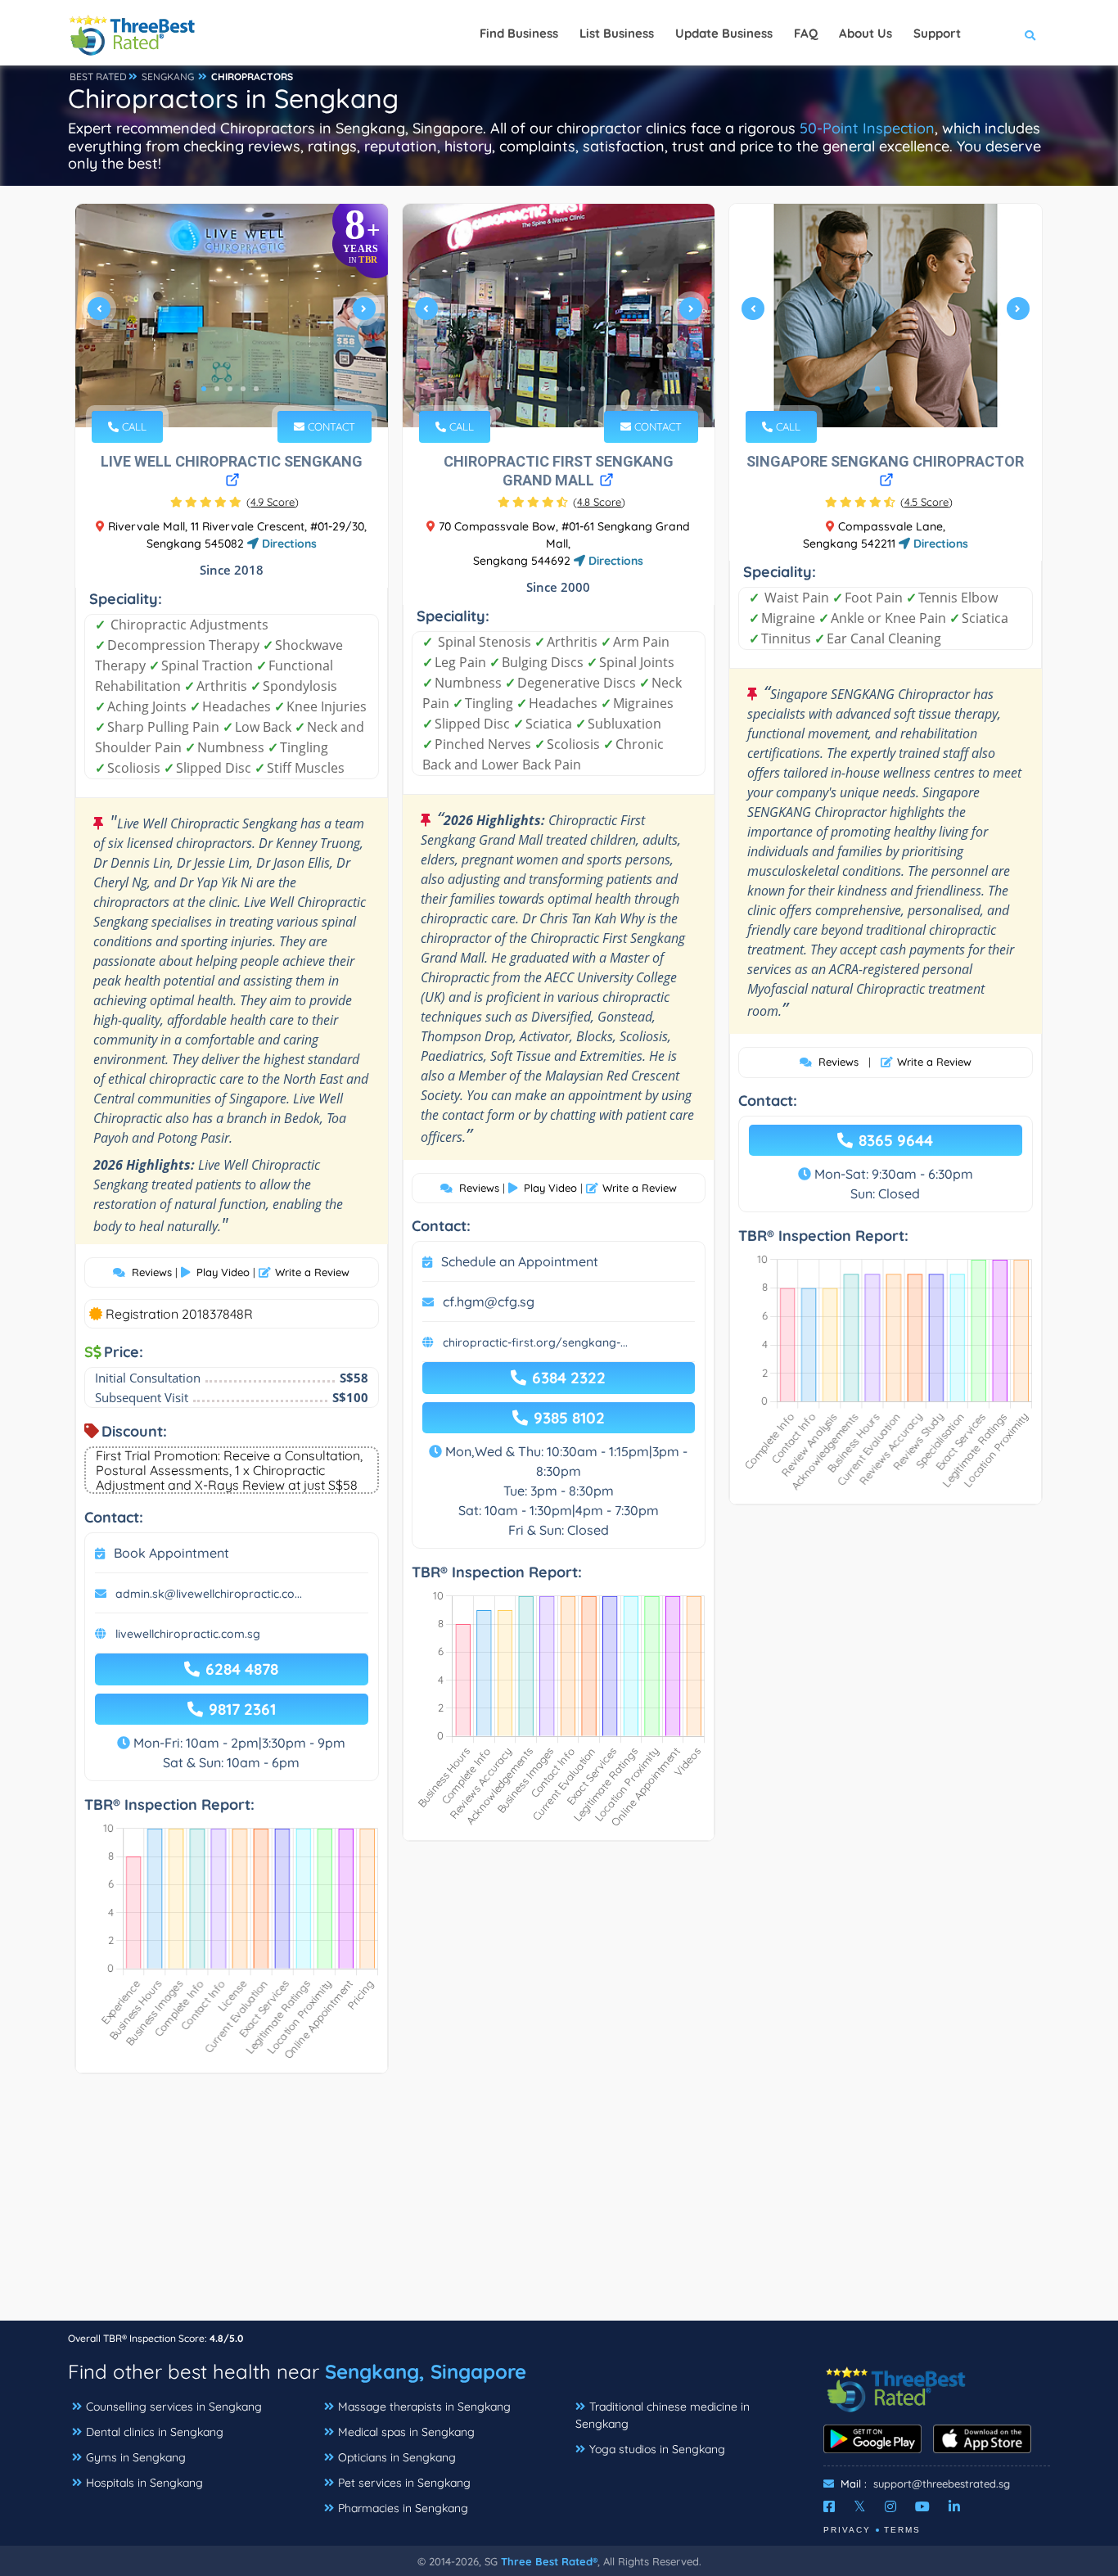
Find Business (519, 33)
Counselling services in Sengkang (174, 2407)
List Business (617, 33)
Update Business (724, 33)
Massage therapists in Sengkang (424, 2407)
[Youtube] (922, 2506)
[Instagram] (890, 2506)
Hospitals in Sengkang (144, 2483)
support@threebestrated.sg (942, 2484)
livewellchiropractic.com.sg (188, 1634)
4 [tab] (243, 389)
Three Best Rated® (549, 2561)
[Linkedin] (954, 2506)
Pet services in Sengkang (404, 2483)
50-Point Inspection (867, 128)
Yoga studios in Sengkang (657, 2449)
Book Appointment (171, 1553)
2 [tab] (217, 389)
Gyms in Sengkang (136, 2457)
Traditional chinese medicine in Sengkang (663, 2415)
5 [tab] (256, 389)
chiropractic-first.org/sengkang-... (535, 1342)
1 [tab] (204, 389)
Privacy (847, 2530)
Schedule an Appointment (520, 1261)
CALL (133, 426)
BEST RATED (98, 77)
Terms (902, 2530)
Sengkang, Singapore (426, 2371)
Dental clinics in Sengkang (155, 2432)
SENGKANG (168, 77)
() (273, 502)
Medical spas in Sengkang (406, 2432)
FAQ (806, 33)
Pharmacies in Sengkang (403, 2508)
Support (937, 33)
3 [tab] (230, 389)
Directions (288, 544)
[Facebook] (829, 2506)
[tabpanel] (232, 316)
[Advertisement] (559, 2205)
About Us (866, 33)
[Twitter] (860, 2506)
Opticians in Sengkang (397, 2457)
